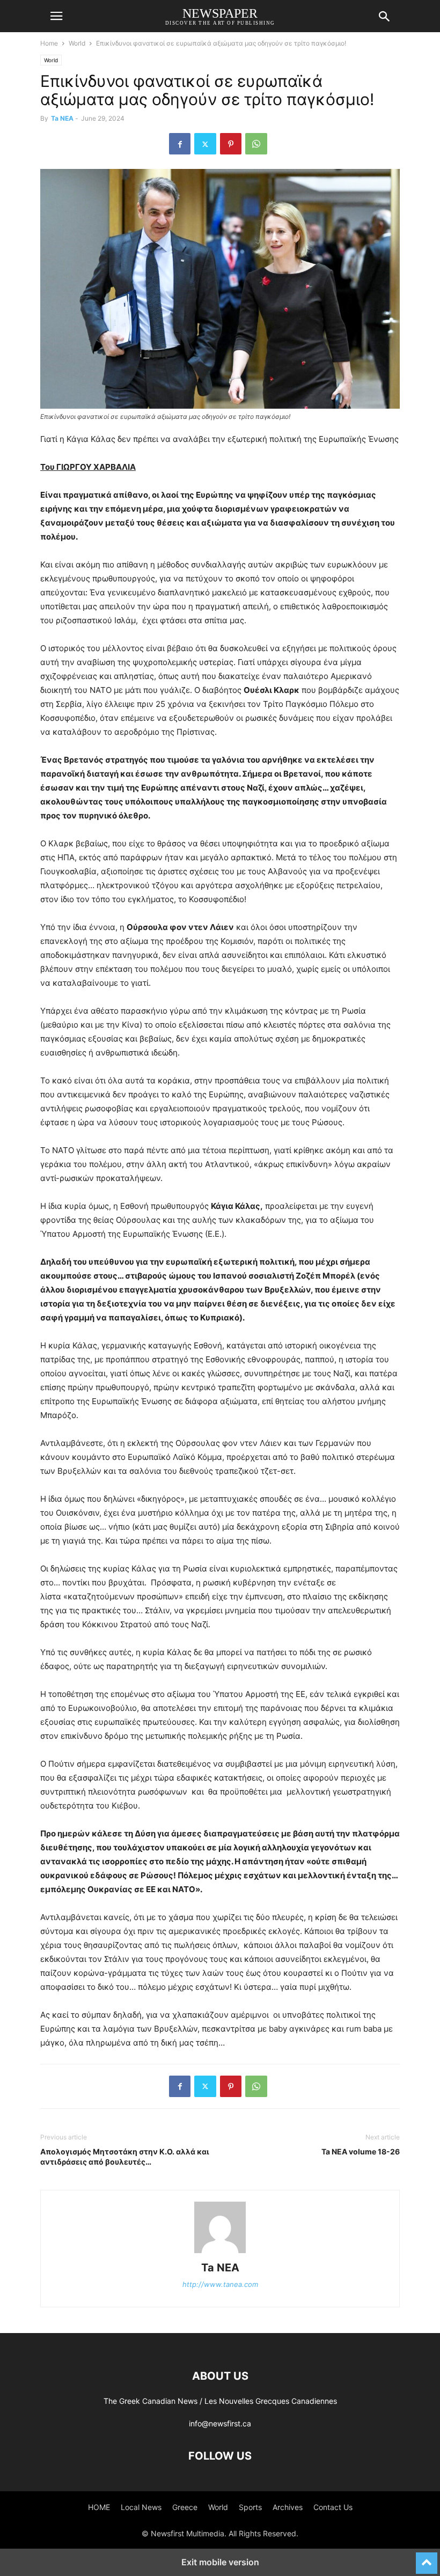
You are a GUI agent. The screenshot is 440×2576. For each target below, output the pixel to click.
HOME (99, 2507)
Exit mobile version (220, 2562)
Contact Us (333, 2507)
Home (49, 43)
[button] (56, 16)
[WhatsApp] (256, 144)
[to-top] (427, 2558)
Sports (250, 2507)
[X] (205, 144)
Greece (185, 2507)
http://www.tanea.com (220, 2284)
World (77, 43)
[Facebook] (180, 144)
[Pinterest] (231, 144)
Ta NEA (62, 118)
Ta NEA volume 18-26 (361, 2151)
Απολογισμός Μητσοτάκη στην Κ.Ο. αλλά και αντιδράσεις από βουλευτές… (125, 2157)
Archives (288, 2507)
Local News (141, 2507)
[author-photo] (220, 2253)
